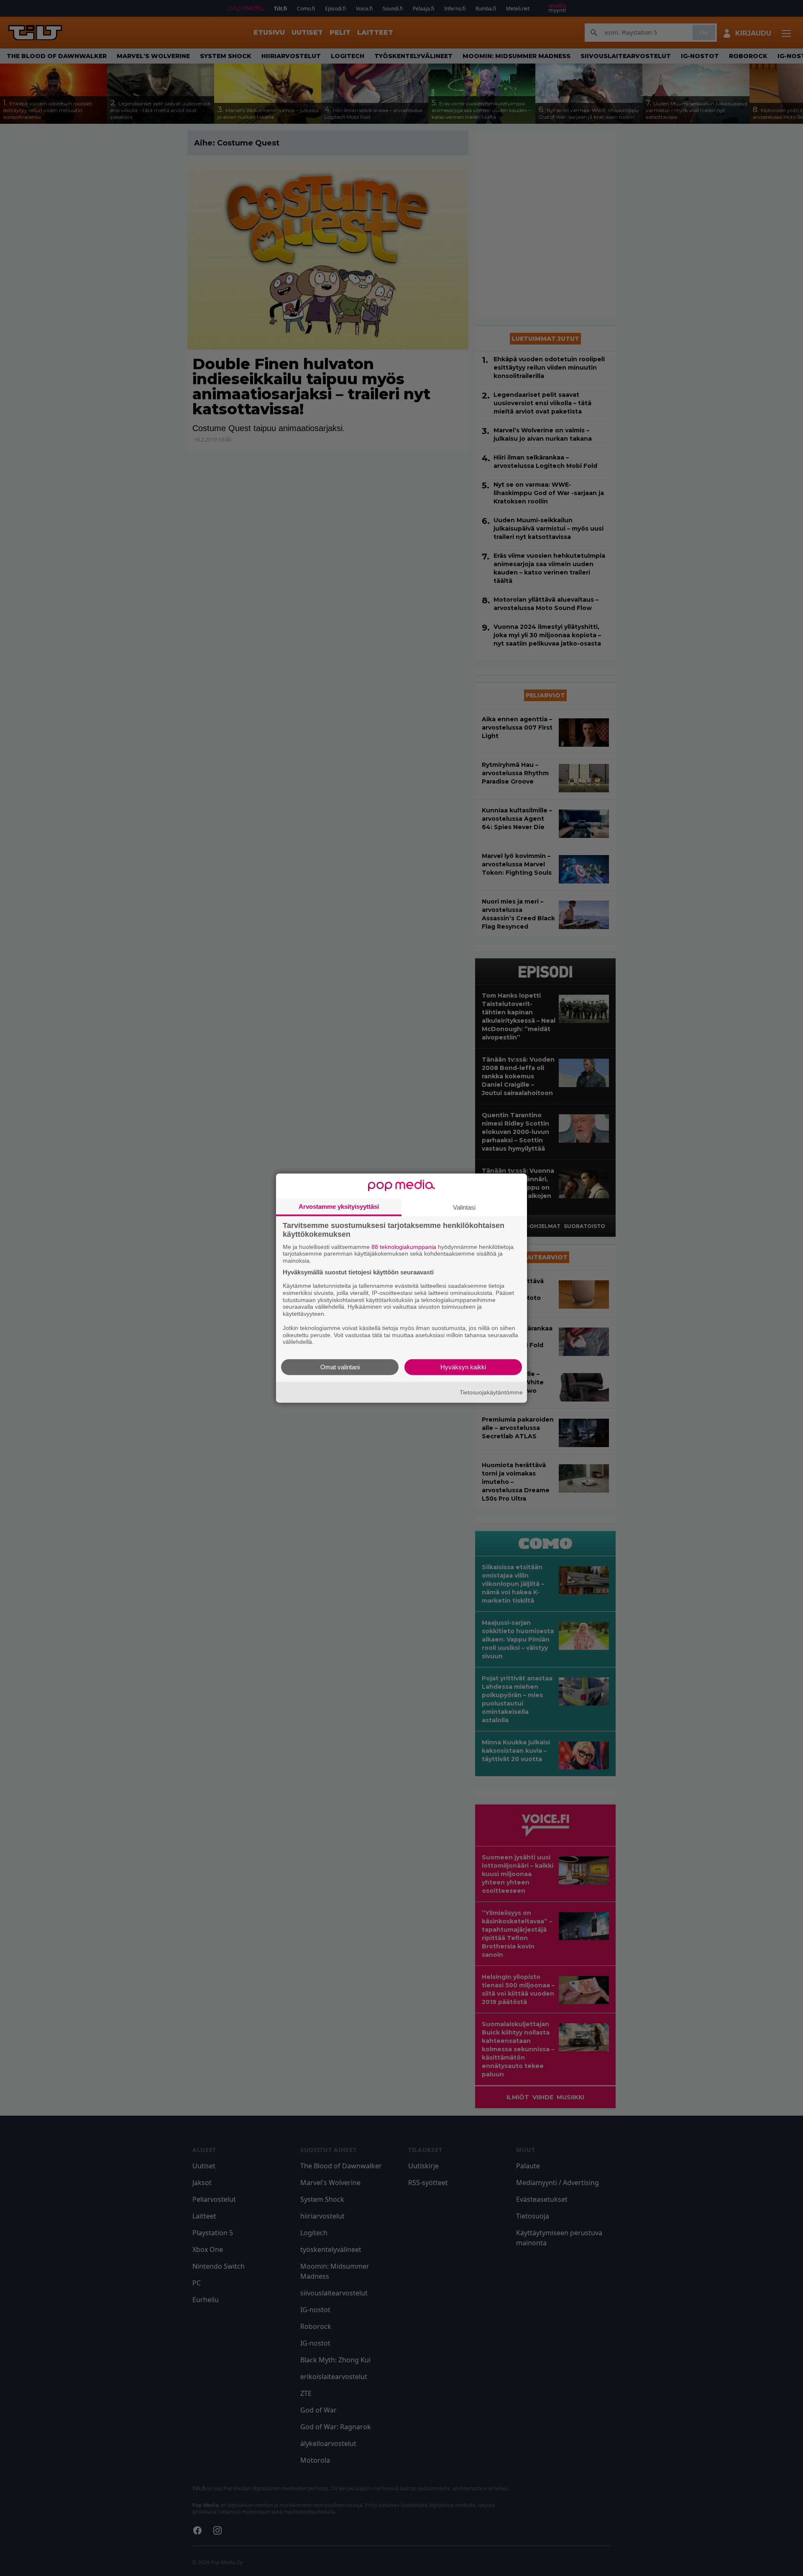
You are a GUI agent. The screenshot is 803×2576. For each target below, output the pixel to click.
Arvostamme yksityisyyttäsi (339, 1206)
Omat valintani (340, 1367)
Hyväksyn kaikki (463, 1367)
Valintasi (464, 1207)
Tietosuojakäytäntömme (491, 1392)
